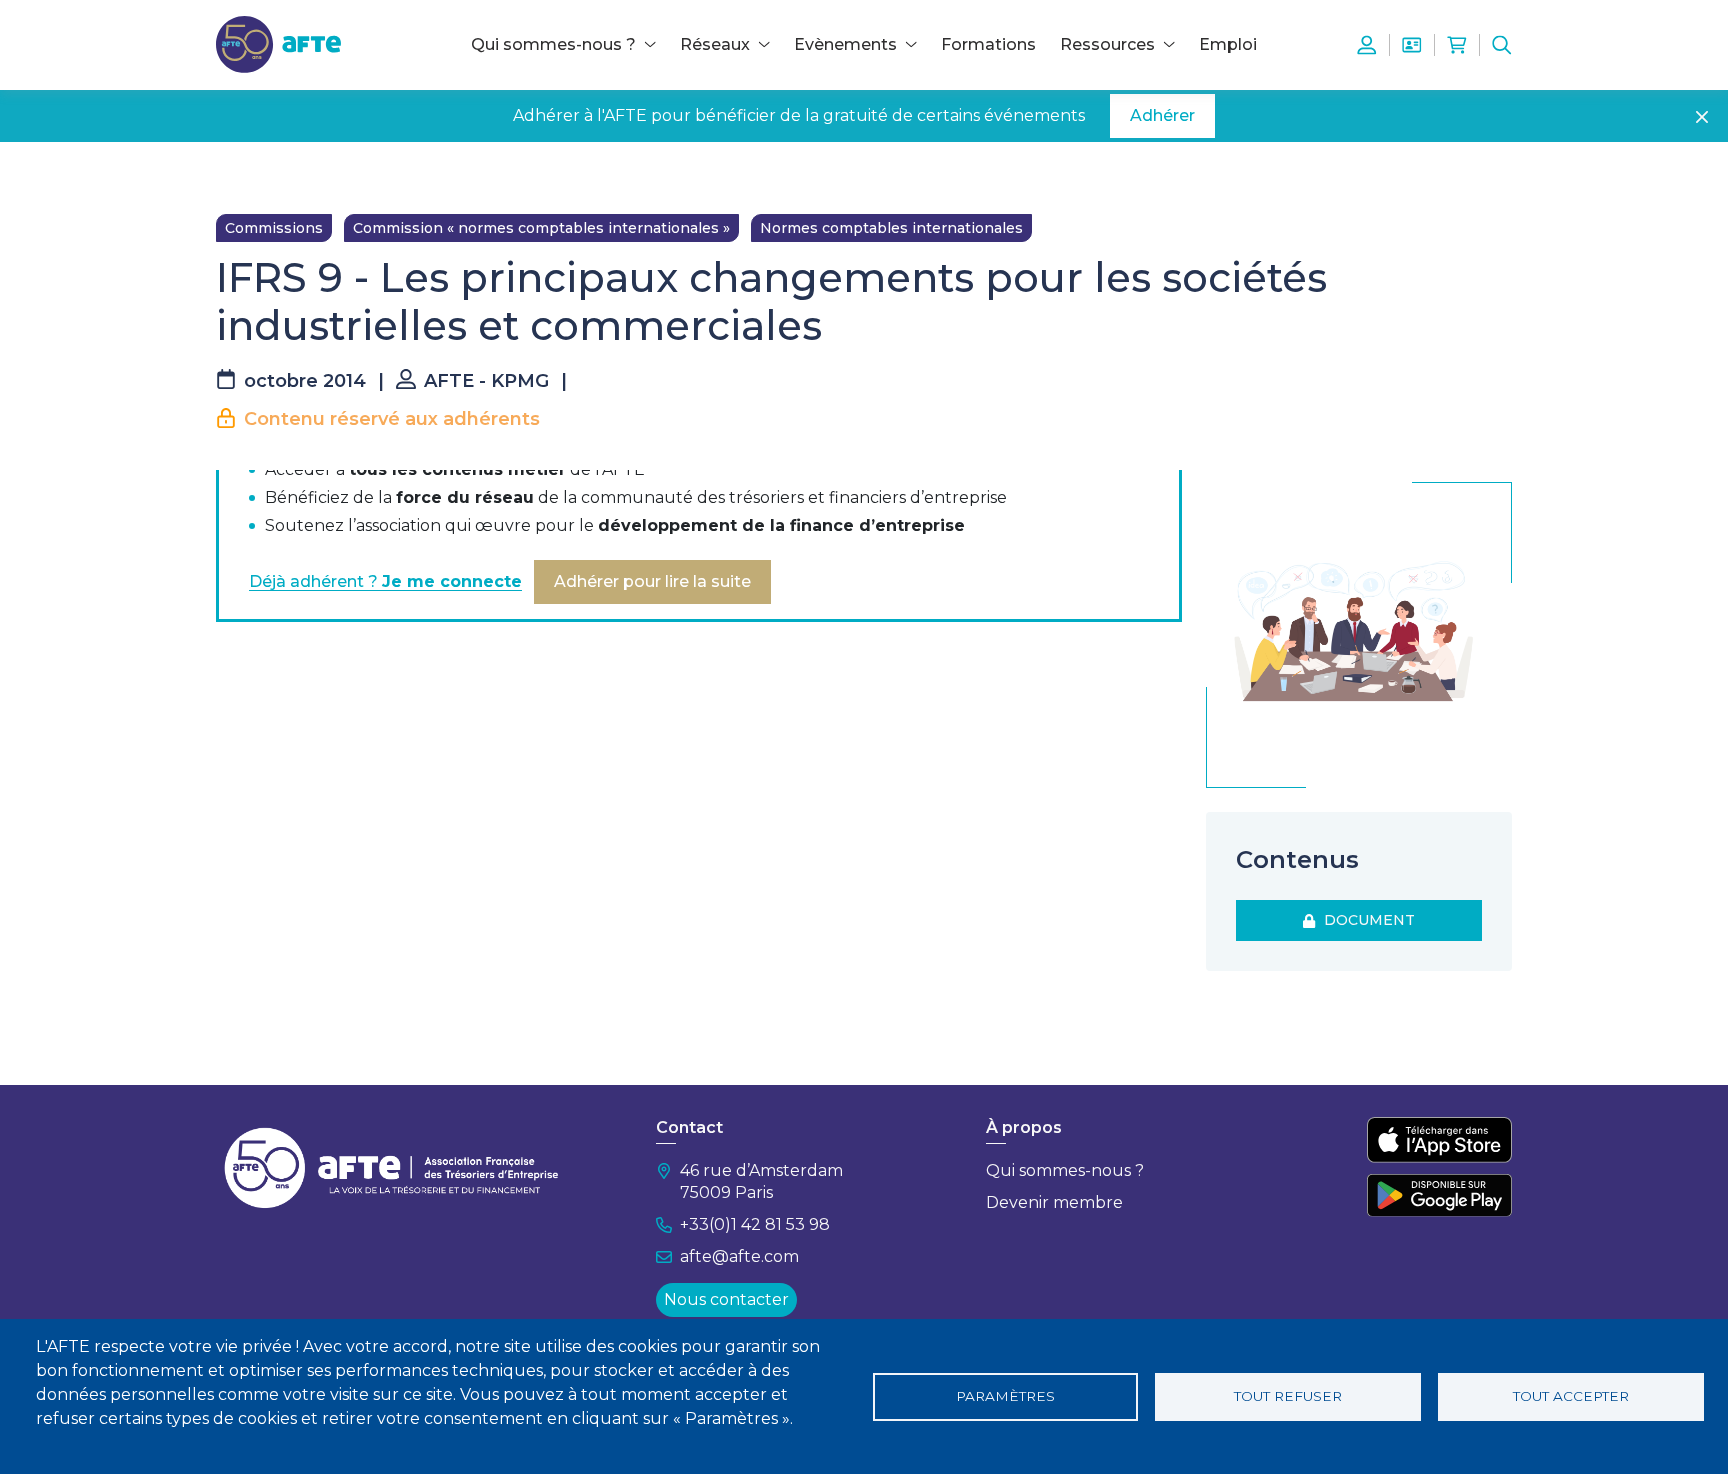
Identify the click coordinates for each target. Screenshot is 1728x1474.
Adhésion (1412, 45)
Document (1365, 920)
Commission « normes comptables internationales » (541, 228)
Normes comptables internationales (891, 228)
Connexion (1367, 45)
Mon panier (1457, 45)
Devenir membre (1054, 1202)
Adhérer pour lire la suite (652, 581)
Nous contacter (726, 1299)
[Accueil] (278, 43)
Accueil (241, 172)
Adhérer (1162, 115)
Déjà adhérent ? (385, 581)
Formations (988, 44)
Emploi (1228, 44)
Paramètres (1005, 1396)
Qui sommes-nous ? (1065, 1170)
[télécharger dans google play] (1439, 1195)
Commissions (274, 228)
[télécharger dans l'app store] (1439, 1140)
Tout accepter (1571, 1396)
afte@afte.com (739, 1256)
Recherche (1502, 45)
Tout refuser (1288, 1396)
